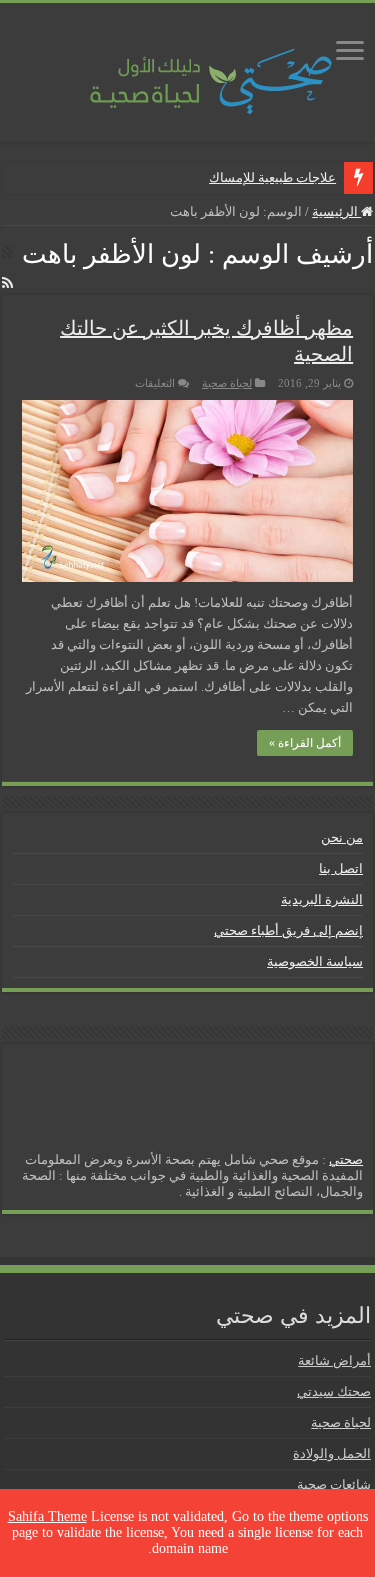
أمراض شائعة (334, 1360)
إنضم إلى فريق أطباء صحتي (288, 930)
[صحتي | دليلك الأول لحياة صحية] (188, 67)
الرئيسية (336, 211)
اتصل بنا (341, 868)
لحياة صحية (227, 383)
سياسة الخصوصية (315, 961)
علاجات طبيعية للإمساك (272, 177)
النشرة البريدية (322, 899)
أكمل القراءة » (305, 743)
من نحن (342, 837)
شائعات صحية (334, 1484)
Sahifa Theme (47, 1516)
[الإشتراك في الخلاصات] (7, 284)
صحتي (346, 1159)
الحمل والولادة (332, 1453)
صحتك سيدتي (334, 1391)
